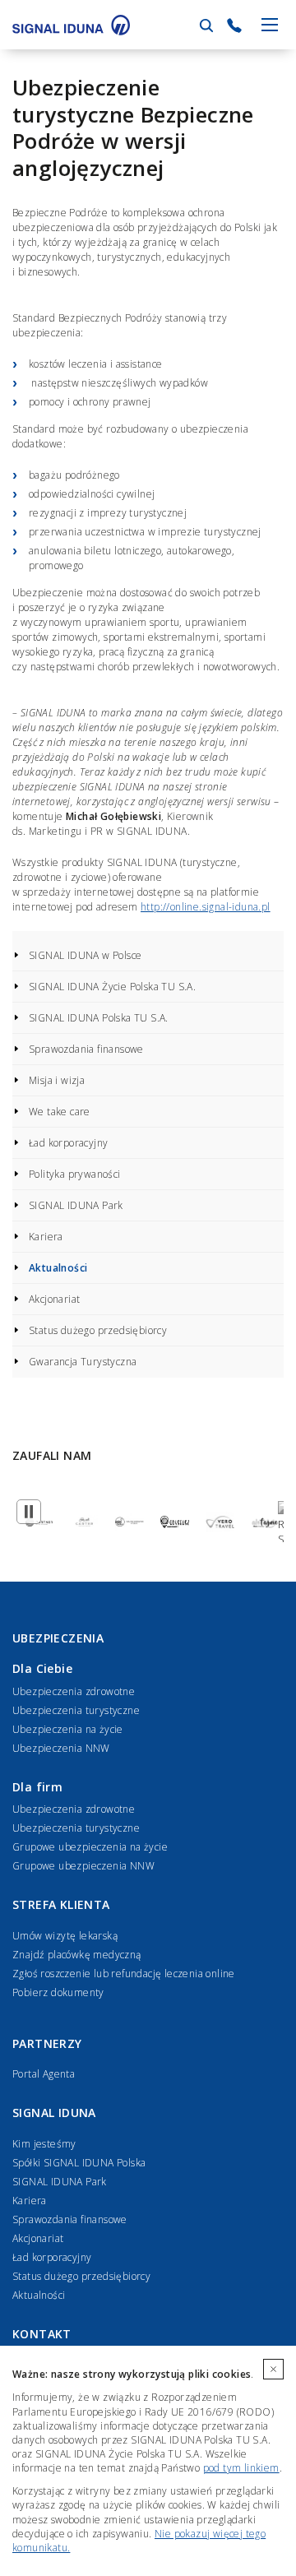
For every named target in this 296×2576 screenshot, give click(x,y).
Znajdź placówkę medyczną (77, 1955)
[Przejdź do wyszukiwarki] (206, 25)
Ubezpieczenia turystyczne (76, 1710)
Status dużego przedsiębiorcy (98, 1330)
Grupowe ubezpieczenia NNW (83, 1866)
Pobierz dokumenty (58, 1992)
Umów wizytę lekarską (65, 1936)
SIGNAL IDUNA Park (76, 1205)
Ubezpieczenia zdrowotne (74, 1691)
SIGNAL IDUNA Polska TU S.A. (99, 1018)
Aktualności (58, 1268)
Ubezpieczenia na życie (68, 1729)
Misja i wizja (57, 1080)
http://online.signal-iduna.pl (206, 907)
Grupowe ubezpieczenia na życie (90, 1847)
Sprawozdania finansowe (86, 1049)
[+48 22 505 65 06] (234, 25)
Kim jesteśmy (44, 2144)
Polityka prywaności (75, 1174)
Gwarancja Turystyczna (83, 1362)
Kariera (46, 1237)
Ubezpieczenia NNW (61, 1748)
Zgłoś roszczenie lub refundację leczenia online (124, 1974)
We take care (60, 1112)
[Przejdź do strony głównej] (71, 25)
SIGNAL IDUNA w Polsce (85, 955)
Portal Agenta (44, 2074)
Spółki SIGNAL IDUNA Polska (79, 2163)
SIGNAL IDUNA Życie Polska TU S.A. (112, 987)
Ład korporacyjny (68, 1143)
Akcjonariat (54, 1299)
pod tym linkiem (241, 2468)
